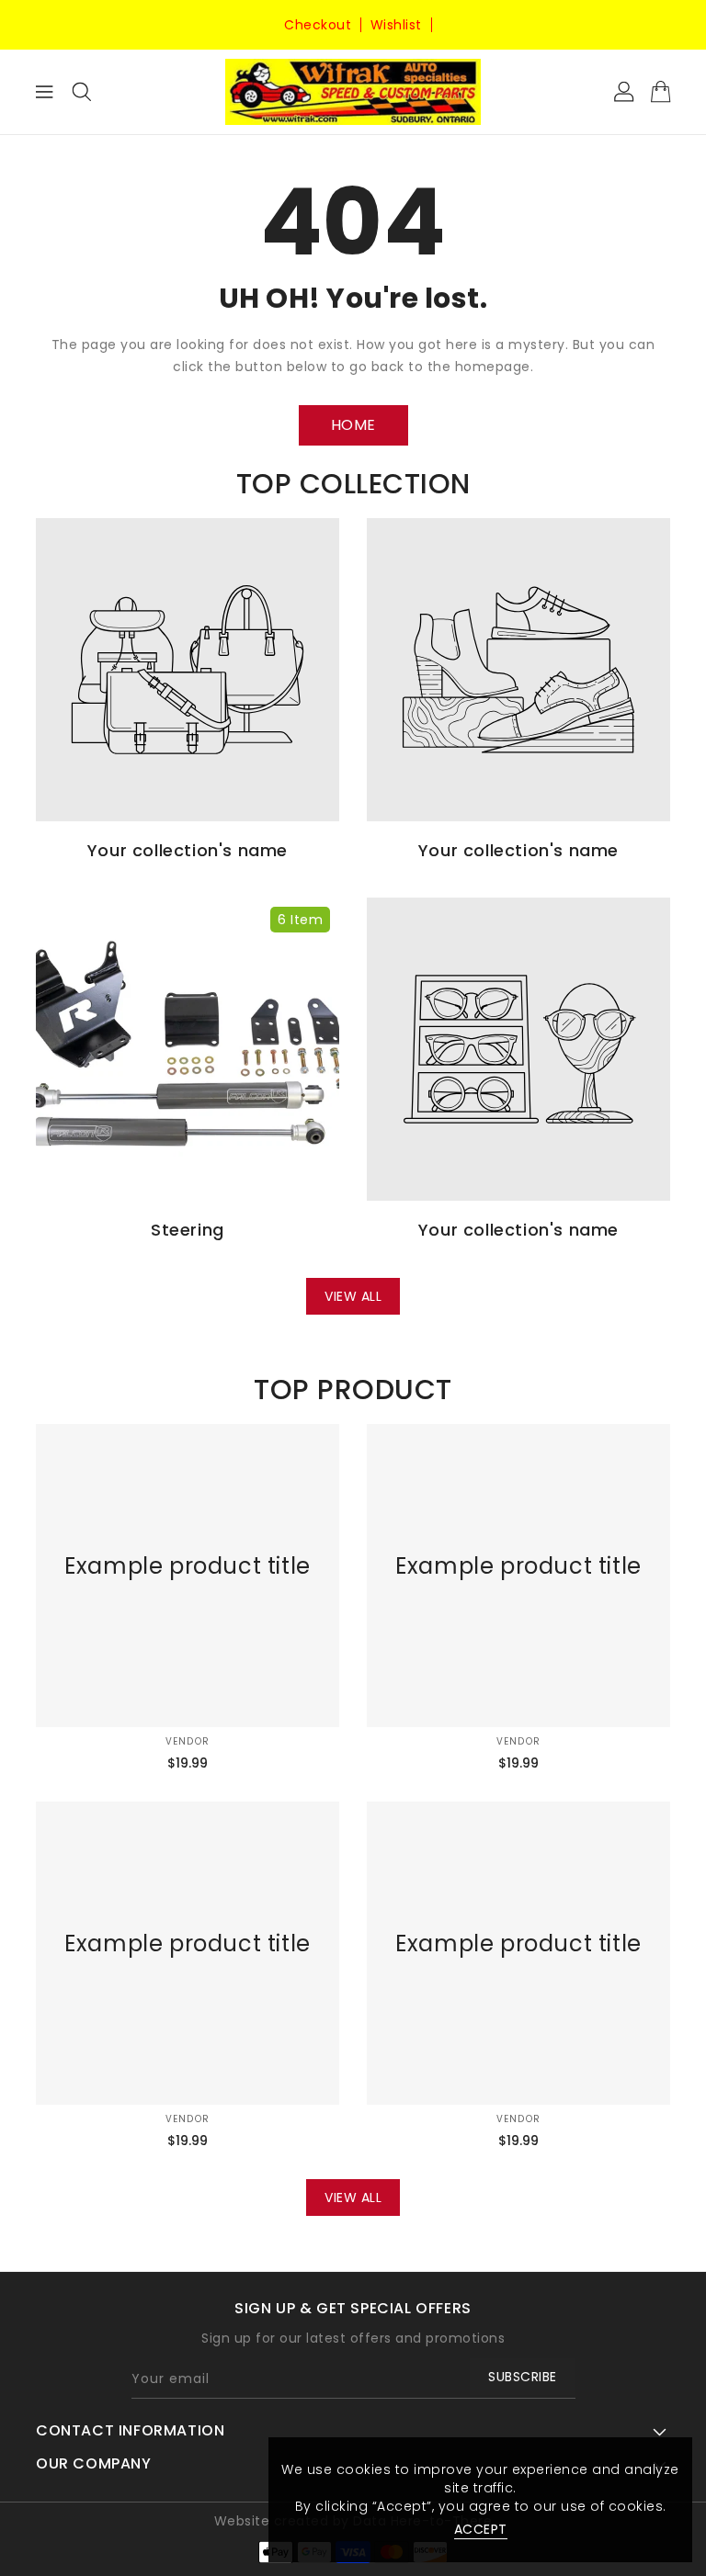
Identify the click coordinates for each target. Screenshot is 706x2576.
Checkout (318, 25)
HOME (353, 425)
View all (353, 1296)
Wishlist (396, 25)
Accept (481, 2529)
